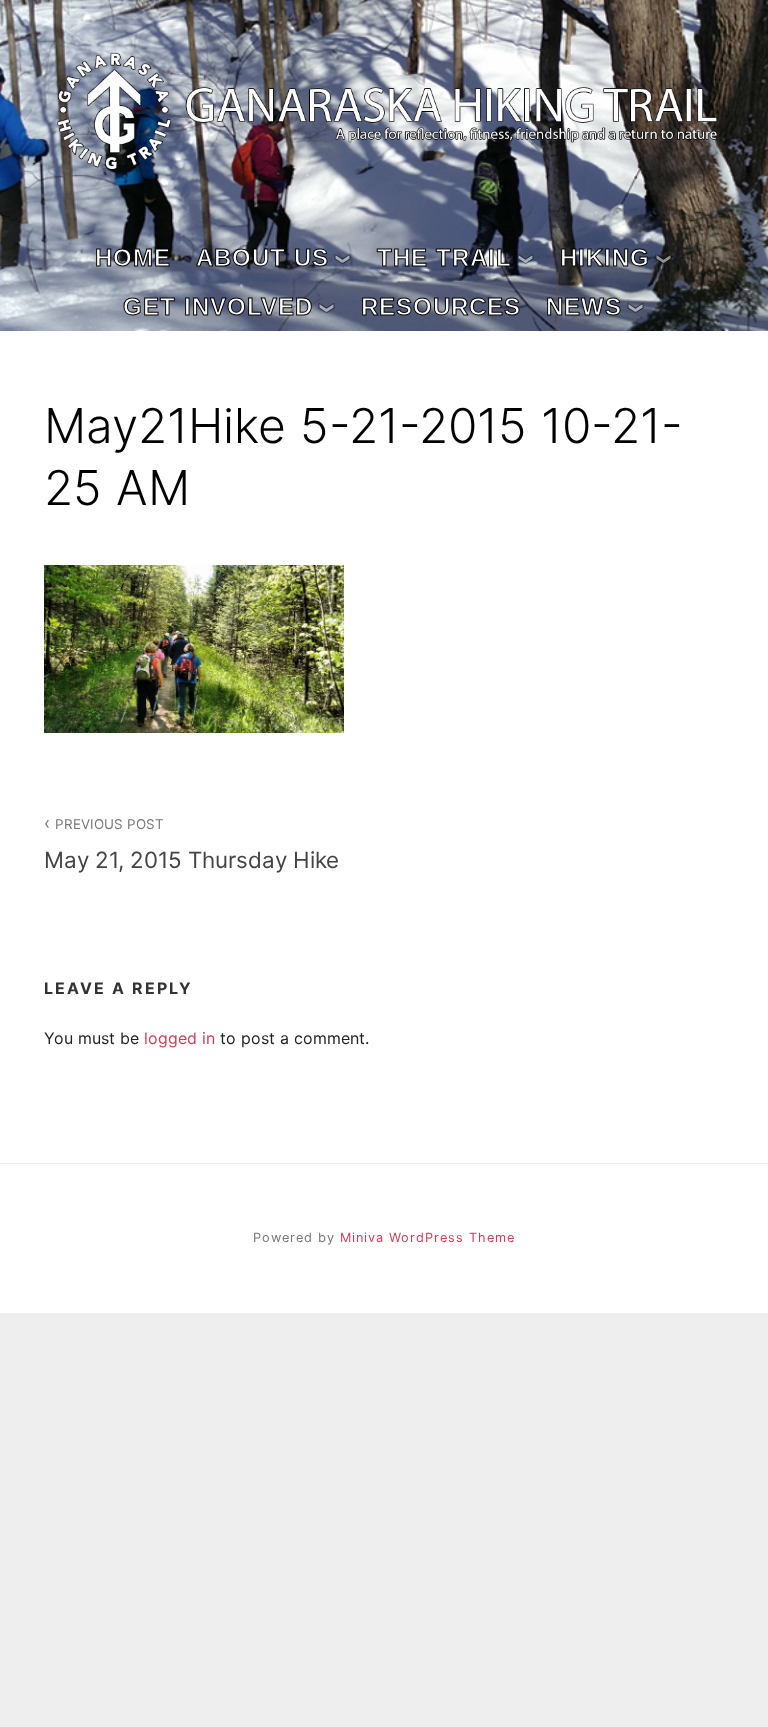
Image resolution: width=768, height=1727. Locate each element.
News (584, 306)
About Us (262, 257)
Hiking (605, 257)
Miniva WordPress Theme (427, 1237)
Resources (441, 306)
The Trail (444, 257)
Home (133, 257)
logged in (179, 1038)
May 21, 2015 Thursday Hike (191, 844)
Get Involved (218, 306)
